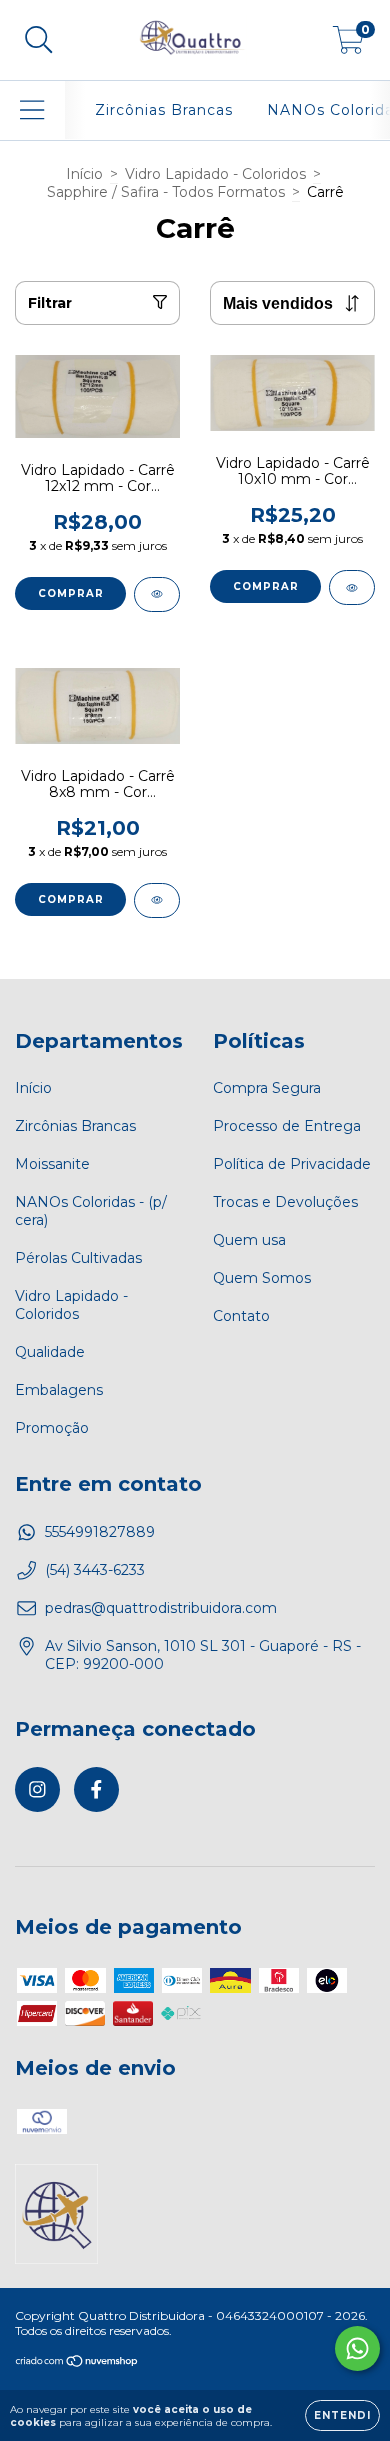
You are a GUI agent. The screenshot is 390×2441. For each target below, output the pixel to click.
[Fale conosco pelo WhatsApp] (357, 2348)
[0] (348, 45)
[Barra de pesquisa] (39, 40)
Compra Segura (267, 1088)
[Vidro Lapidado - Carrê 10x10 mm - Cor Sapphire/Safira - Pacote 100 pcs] (352, 587)
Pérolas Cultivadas (78, 1258)
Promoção (52, 1428)
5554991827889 (100, 1532)
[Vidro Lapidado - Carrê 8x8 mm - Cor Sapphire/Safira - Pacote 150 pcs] (157, 900)
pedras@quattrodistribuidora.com (161, 1608)
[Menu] (32, 110)
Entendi (342, 2415)
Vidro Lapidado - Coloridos (215, 174)
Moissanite (52, 1164)
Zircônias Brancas (164, 110)
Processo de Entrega (287, 1126)
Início (84, 174)
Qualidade (50, 1352)
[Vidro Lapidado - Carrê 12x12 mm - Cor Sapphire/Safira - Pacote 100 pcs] (157, 594)
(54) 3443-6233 (95, 1570)
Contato (241, 1316)
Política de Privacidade (292, 1164)
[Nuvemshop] (77, 2362)
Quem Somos (262, 1278)
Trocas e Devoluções (285, 1202)
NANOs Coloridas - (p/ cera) (91, 1211)
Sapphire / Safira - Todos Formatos (166, 192)
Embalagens (59, 1390)
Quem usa (249, 1240)
